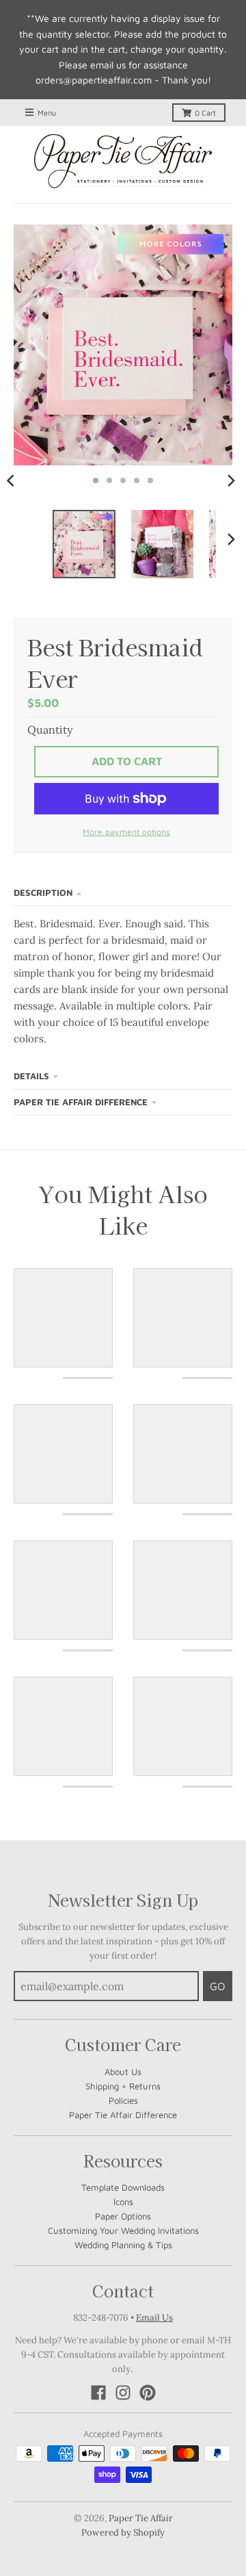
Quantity (50, 730)
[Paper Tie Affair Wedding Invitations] (123, 162)
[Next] (231, 480)
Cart (205, 113)
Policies (123, 2100)
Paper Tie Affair (141, 2518)
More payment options (126, 832)
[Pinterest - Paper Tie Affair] (148, 2393)
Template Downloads (123, 2187)
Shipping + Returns (123, 2086)
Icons (123, 2202)
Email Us (154, 2318)
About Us (123, 2072)
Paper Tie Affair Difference (81, 1102)
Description (43, 892)
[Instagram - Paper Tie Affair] (123, 2393)
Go (218, 1986)
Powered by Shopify (123, 2533)
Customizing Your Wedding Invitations (123, 2230)
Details (31, 1076)
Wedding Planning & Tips (123, 2245)
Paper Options (123, 2216)
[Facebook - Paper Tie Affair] (98, 2393)
